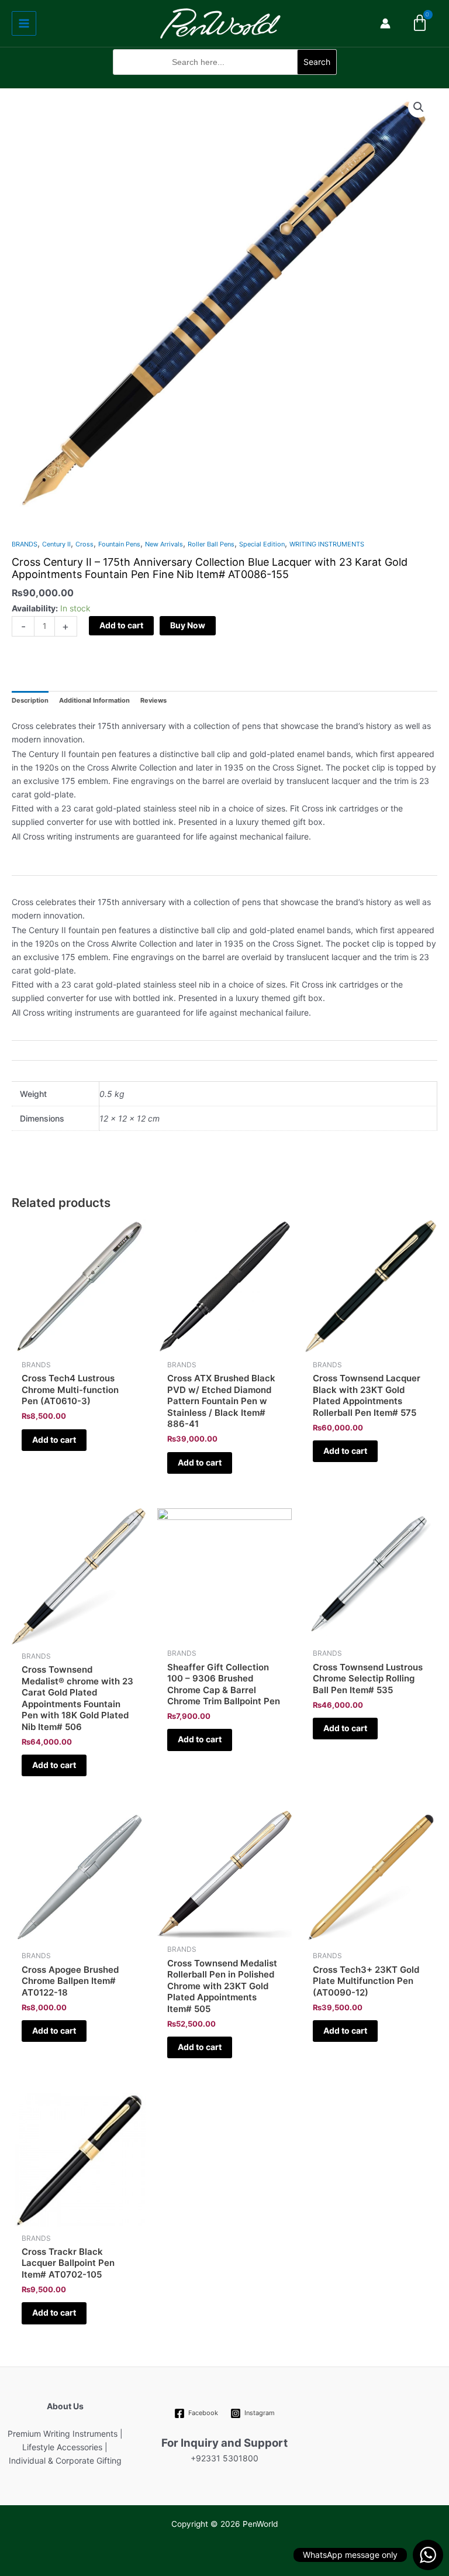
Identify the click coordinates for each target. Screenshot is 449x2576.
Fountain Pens (119, 544)
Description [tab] (30, 700)
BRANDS (25, 544)
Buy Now (188, 625)
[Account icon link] (385, 23)
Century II (56, 544)
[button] (225, 81)
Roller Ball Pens (211, 544)
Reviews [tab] (153, 700)
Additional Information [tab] (94, 700)
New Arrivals (164, 544)
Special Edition (262, 544)
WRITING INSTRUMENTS (327, 544)
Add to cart (121, 625)
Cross (84, 544)
